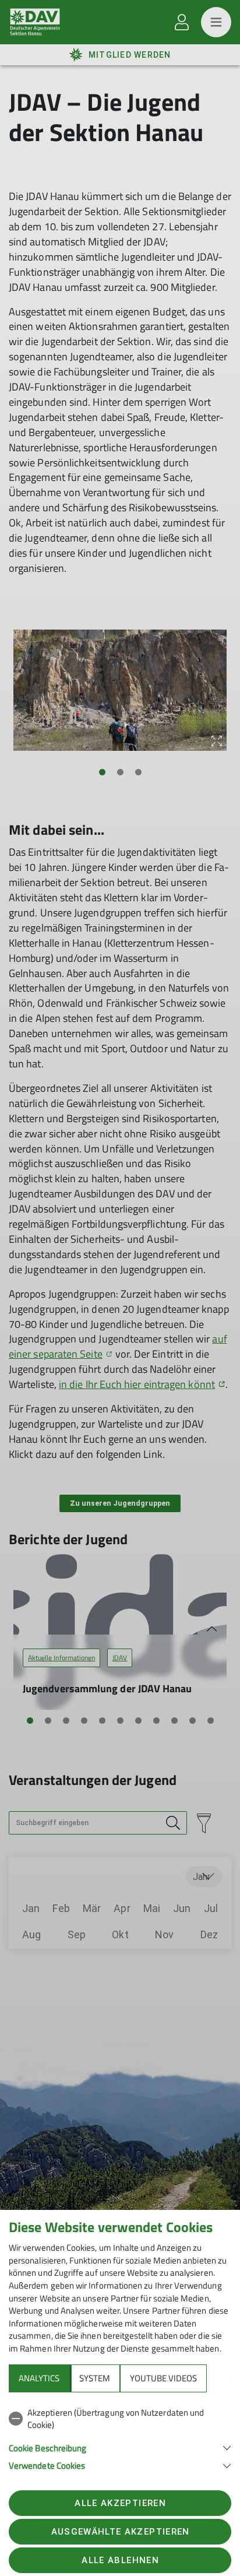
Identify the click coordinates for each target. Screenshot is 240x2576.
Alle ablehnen (120, 2560)
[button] (120, 2447)
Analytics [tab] (39, 2378)
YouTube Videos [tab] (163, 2378)
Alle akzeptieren (120, 2503)
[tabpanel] (120, 2437)
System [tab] (95, 2378)
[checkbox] (120, 2419)
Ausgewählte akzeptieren (121, 2532)
